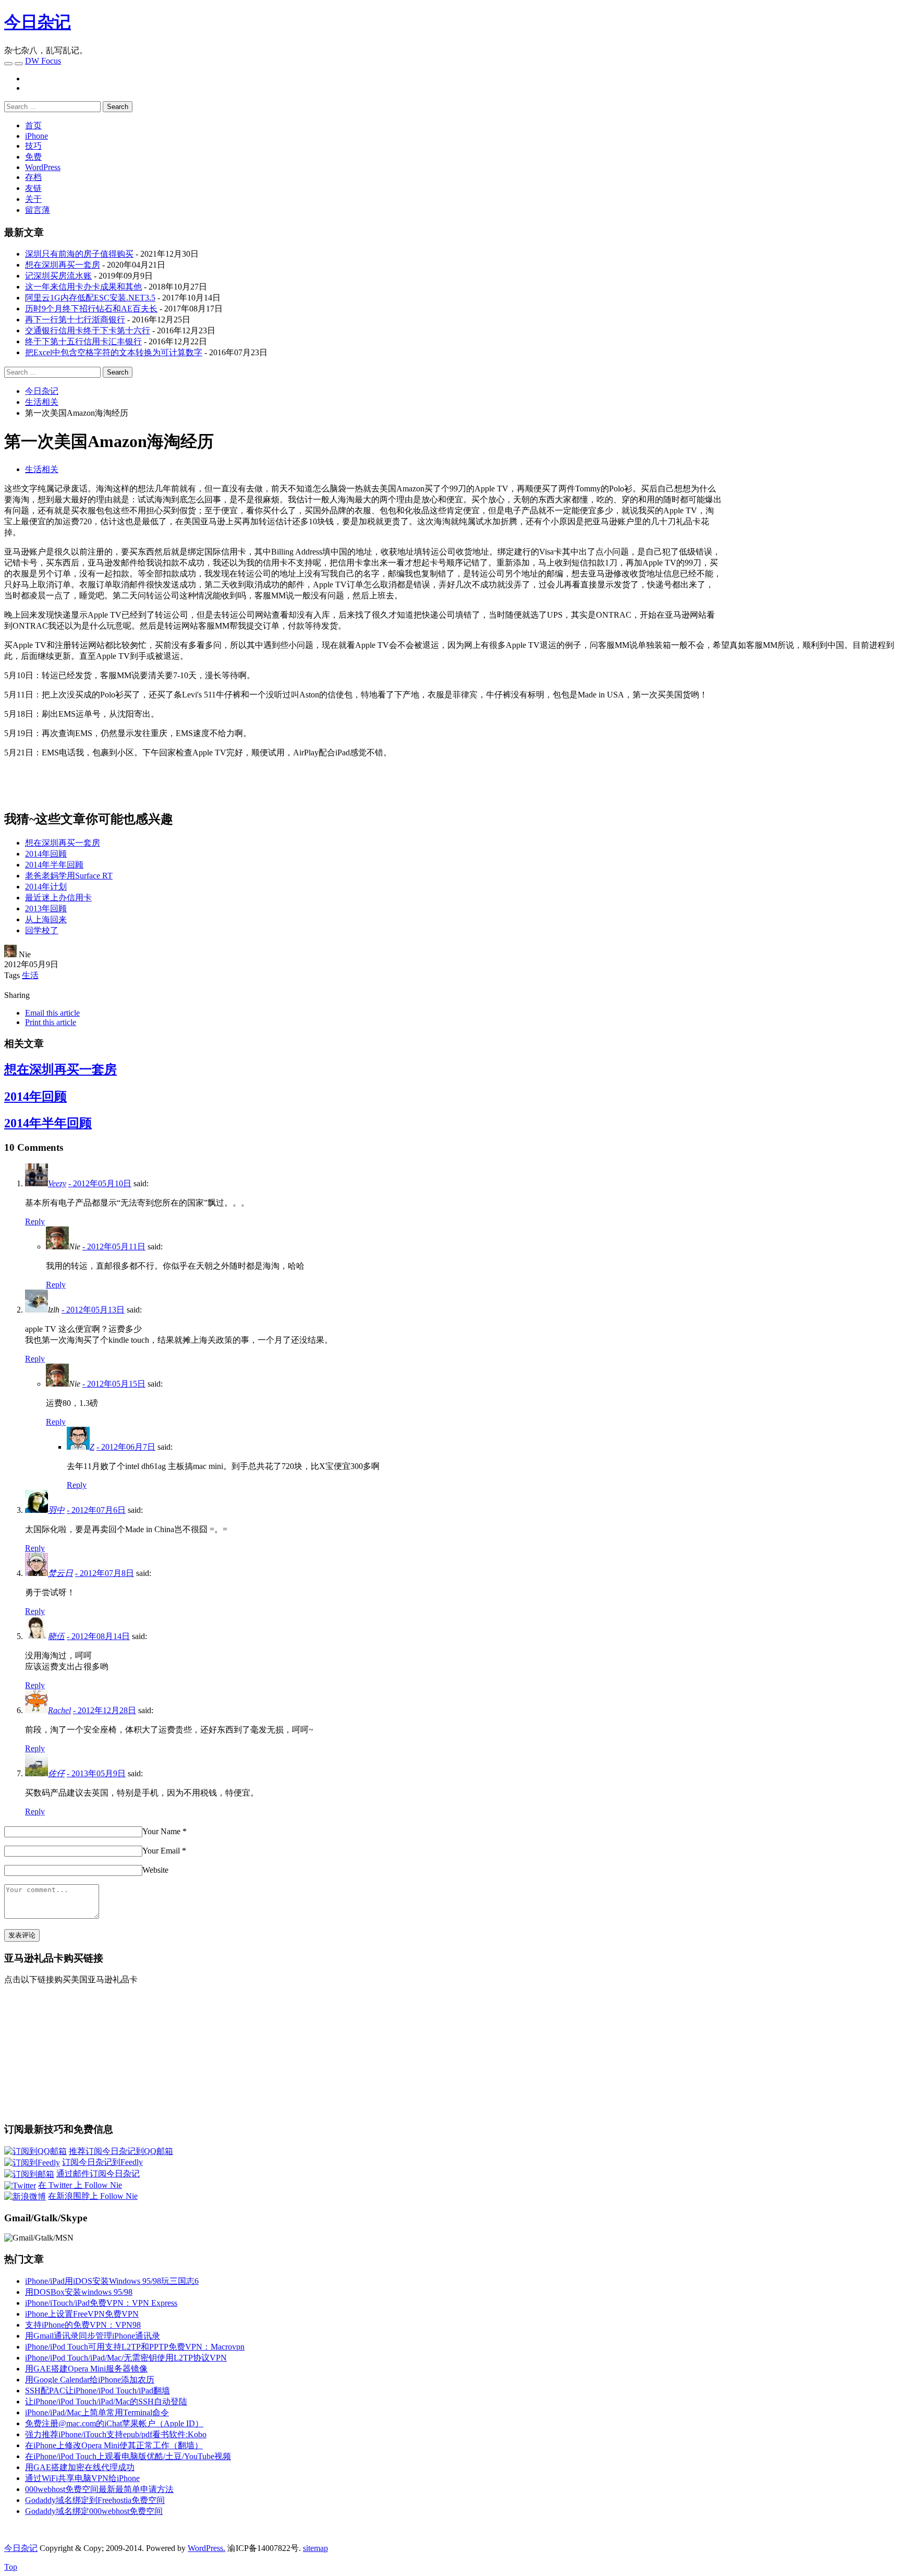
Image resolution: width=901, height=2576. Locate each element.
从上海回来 (46, 919)
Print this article (51, 1022)
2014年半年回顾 (54, 865)
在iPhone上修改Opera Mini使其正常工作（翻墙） (114, 2445)
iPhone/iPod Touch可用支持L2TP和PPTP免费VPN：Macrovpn (135, 2347)
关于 (33, 199)
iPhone (36, 136)
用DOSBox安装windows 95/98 (79, 2292)
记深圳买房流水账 (58, 276)
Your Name (161, 1831)
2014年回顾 (46, 854)
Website (155, 1870)
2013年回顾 (46, 908)
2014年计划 (46, 887)
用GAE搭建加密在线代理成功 (80, 2467)
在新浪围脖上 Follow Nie (93, 2196)
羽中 (56, 1510)
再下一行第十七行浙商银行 (75, 320)
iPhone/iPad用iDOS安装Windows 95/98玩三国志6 (112, 2281)
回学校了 (42, 930)
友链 (33, 188)
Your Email (161, 1851)
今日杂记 (38, 22)
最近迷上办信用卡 (58, 898)
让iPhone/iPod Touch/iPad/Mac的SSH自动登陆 (106, 2402)
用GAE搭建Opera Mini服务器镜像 (86, 2369)
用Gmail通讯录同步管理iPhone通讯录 (93, 2336)
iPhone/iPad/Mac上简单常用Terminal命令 (97, 2412)
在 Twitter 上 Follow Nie (80, 2185)
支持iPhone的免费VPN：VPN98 (83, 2325)
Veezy (57, 1183)
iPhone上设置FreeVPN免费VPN (82, 2314)
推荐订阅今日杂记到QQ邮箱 (121, 2151)
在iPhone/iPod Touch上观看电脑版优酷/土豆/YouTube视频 (128, 2456)
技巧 (33, 146)
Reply (35, 1221)
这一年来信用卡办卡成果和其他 (83, 287)
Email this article (52, 1013)
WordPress (43, 167)
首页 (33, 125)
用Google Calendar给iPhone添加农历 (90, 2380)
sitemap (315, 2548)
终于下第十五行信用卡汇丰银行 (83, 341)
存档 (33, 177)
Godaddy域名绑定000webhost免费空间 (94, 2511)
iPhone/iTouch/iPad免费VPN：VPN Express (101, 2303)
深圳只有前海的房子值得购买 (79, 254)
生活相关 (42, 469)
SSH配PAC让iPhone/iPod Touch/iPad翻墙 (98, 2391)
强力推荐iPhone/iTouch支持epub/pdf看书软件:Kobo (116, 2434)
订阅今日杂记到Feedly (102, 2162)
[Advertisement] (809, 557)
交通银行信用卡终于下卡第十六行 (88, 330)
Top (11, 2567)
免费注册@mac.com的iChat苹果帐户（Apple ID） (114, 2423)
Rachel (59, 1710)
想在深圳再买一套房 (63, 265)
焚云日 (60, 1573)
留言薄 (38, 210)
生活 (30, 975)
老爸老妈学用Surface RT (69, 876)
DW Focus (43, 61)
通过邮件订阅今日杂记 (98, 2174)
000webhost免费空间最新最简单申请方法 (99, 2489)
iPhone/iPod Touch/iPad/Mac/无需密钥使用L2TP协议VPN (126, 2358)
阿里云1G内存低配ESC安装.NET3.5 (90, 298)
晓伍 (56, 1636)
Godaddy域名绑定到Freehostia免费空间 (95, 2500)
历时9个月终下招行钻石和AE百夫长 (91, 309)
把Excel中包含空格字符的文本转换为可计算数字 (114, 352)
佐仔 (56, 1773)
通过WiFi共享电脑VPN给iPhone (82, 2478)
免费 (33, 157)
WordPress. (206, 2548)
